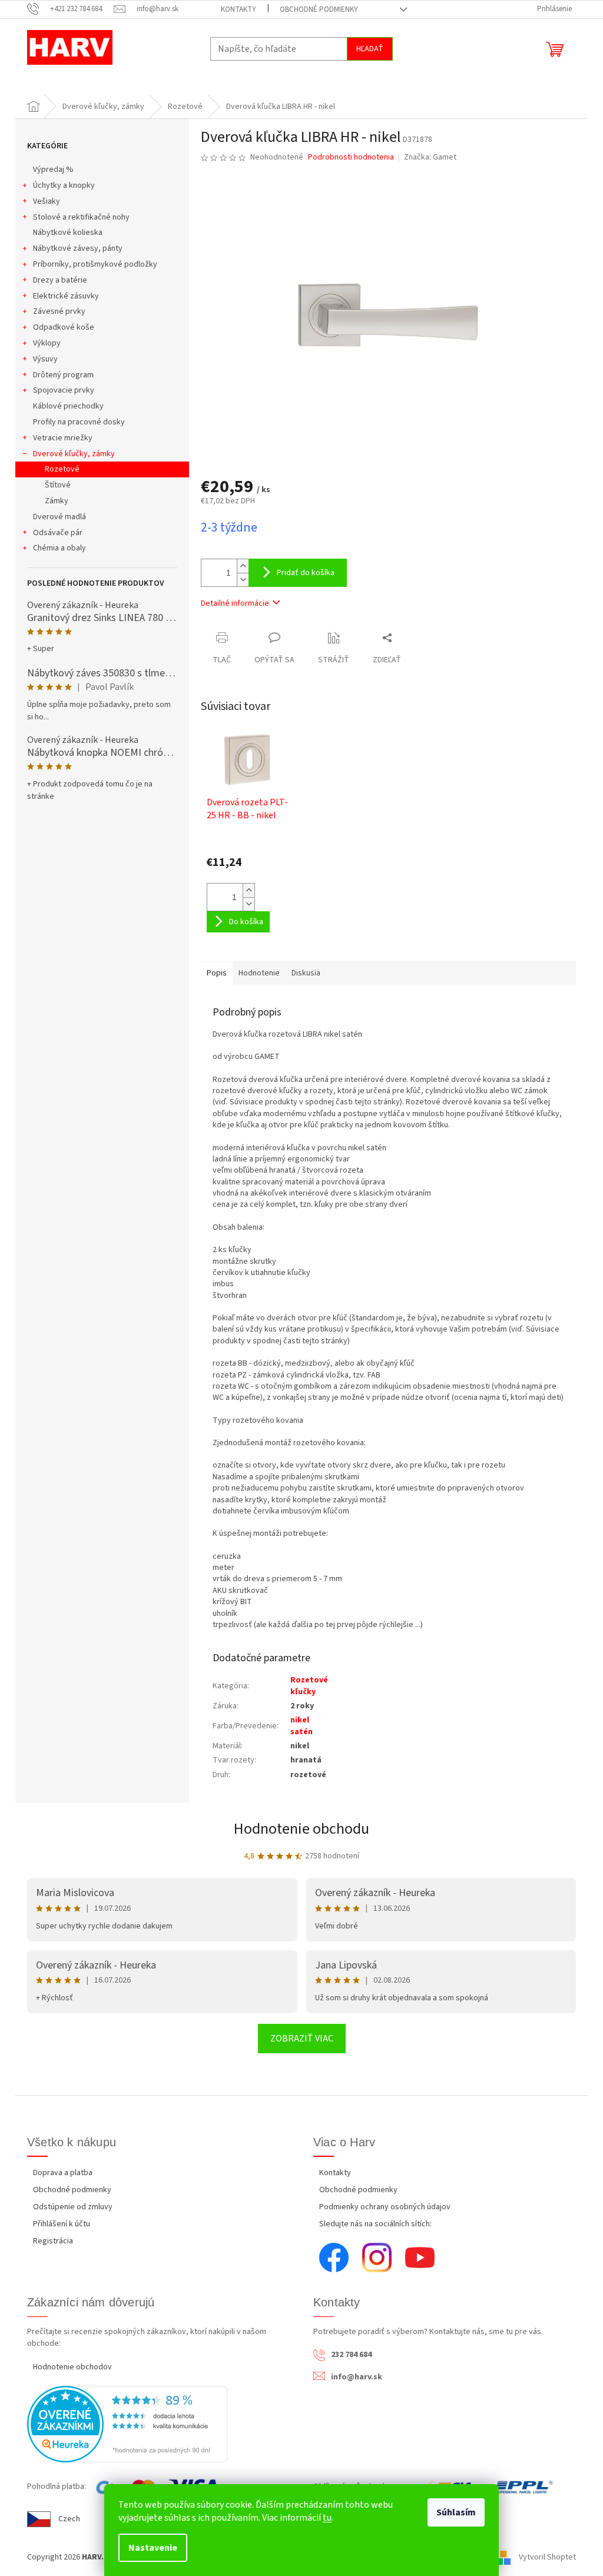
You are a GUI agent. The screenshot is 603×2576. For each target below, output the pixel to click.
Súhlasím (456, 2512)
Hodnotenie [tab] (259, 973)
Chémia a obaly (59, 548)
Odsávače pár (58, 533)
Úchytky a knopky (64, 185)
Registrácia (53, 2241)
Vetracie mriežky (63, 438)
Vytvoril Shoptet (547, 2557)
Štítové (58, 485)
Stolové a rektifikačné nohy (81, 217)
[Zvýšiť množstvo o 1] (243, 566)
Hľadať (370, 49)
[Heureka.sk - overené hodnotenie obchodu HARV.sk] (127, 2424)
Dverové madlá (59, 517)
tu (327, 2518)
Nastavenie (153, 2548)
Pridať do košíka (306, 573)
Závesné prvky (59, 311)
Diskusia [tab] (306, 973)
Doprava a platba (63, 2173)
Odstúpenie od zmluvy (73, 2207)
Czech (69, 2519)
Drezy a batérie (60, 280)
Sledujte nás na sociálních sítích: (375, 2224)
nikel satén (301, 1726)
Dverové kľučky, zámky (74, 454)
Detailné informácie (235, 603)
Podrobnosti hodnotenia (351, 157)
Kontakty (238, 9)
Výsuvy (45, 359)
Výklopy (47, 343)
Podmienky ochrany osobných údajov (385, 2207)
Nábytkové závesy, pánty (78, 248)
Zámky (57, 501)
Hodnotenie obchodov (72, 2367)
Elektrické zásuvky (66, 296)
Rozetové (62, 469)
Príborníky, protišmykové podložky (95, 264)
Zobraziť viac (302, 2039)
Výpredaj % (53, 170)
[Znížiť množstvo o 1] (243, 580)
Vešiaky (47, 201)
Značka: (430, 157)
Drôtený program (63, 375)
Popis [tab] (217, 973)
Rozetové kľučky (309, 1686)
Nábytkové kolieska (68, 233)
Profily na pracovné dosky (79, 422)
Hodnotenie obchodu (301, 1829)
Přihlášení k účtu (62, 2224)
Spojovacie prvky (64, 390)
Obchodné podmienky (319, 9)
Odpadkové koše (64, 327)
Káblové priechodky (68, 406)
